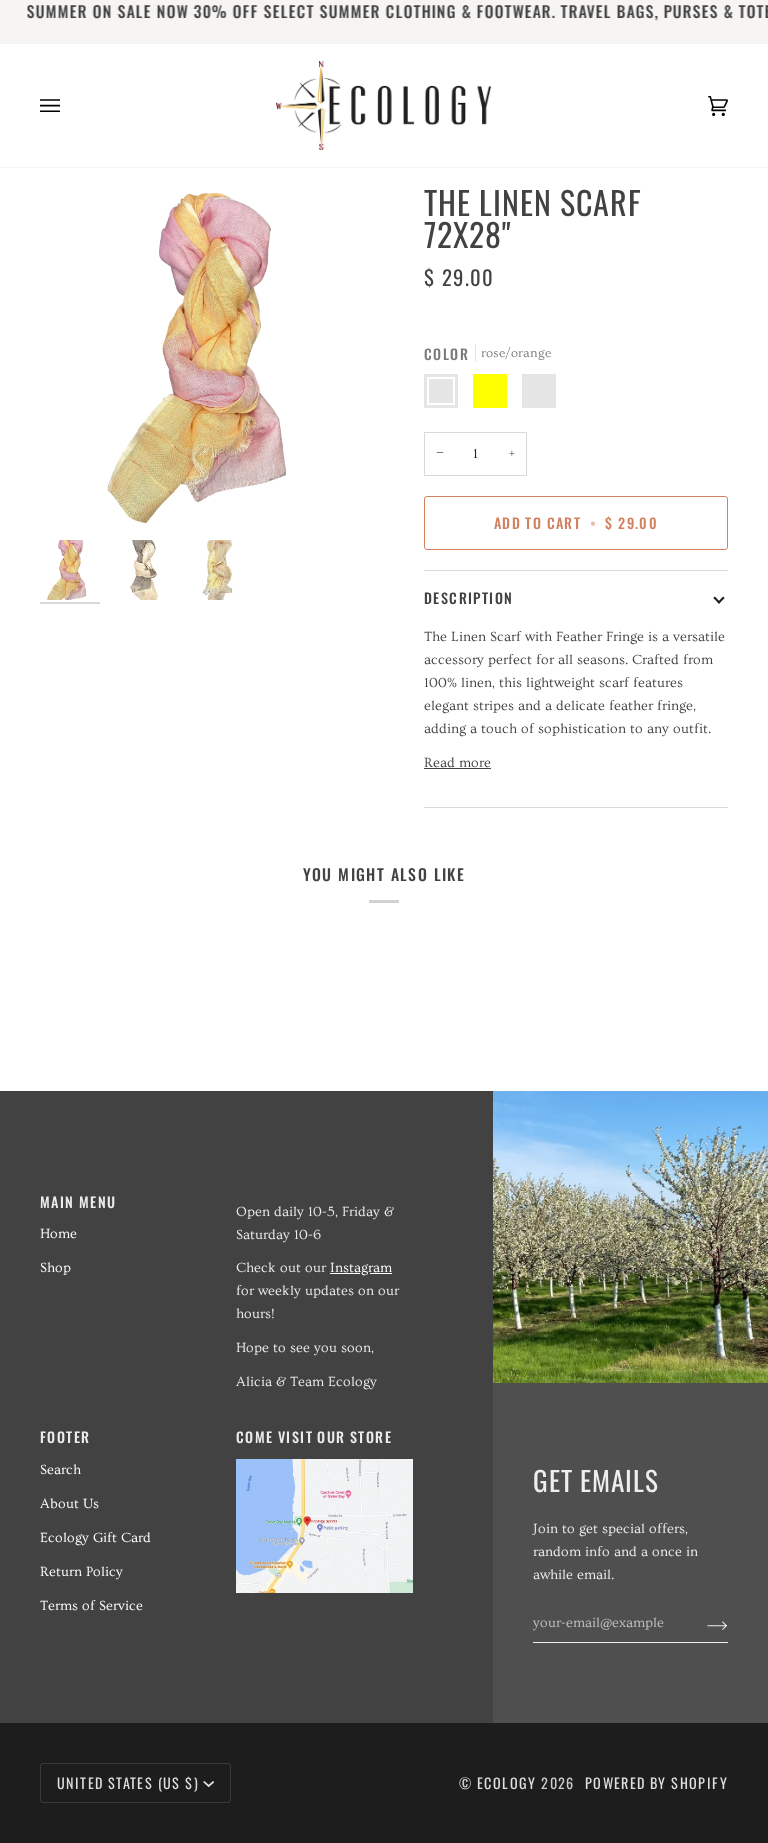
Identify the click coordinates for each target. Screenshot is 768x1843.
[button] (324, 1196)
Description (468, 597)
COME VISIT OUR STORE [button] (314, 1436)
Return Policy (81, 1572)
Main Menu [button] (78, 1201)
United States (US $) (128, 1782)
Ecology (509, 1782)
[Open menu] (70, 105)
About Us (69, 1504)
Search (60, 1470)
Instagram (361, 1268)
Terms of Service (91, 1606)
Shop (55, 1268)
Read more (457, 763)
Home (58, 1234)
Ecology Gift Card (95, 1538)
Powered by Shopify (656, 1782)
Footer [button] (65, 1436)
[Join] (701, 1623)
